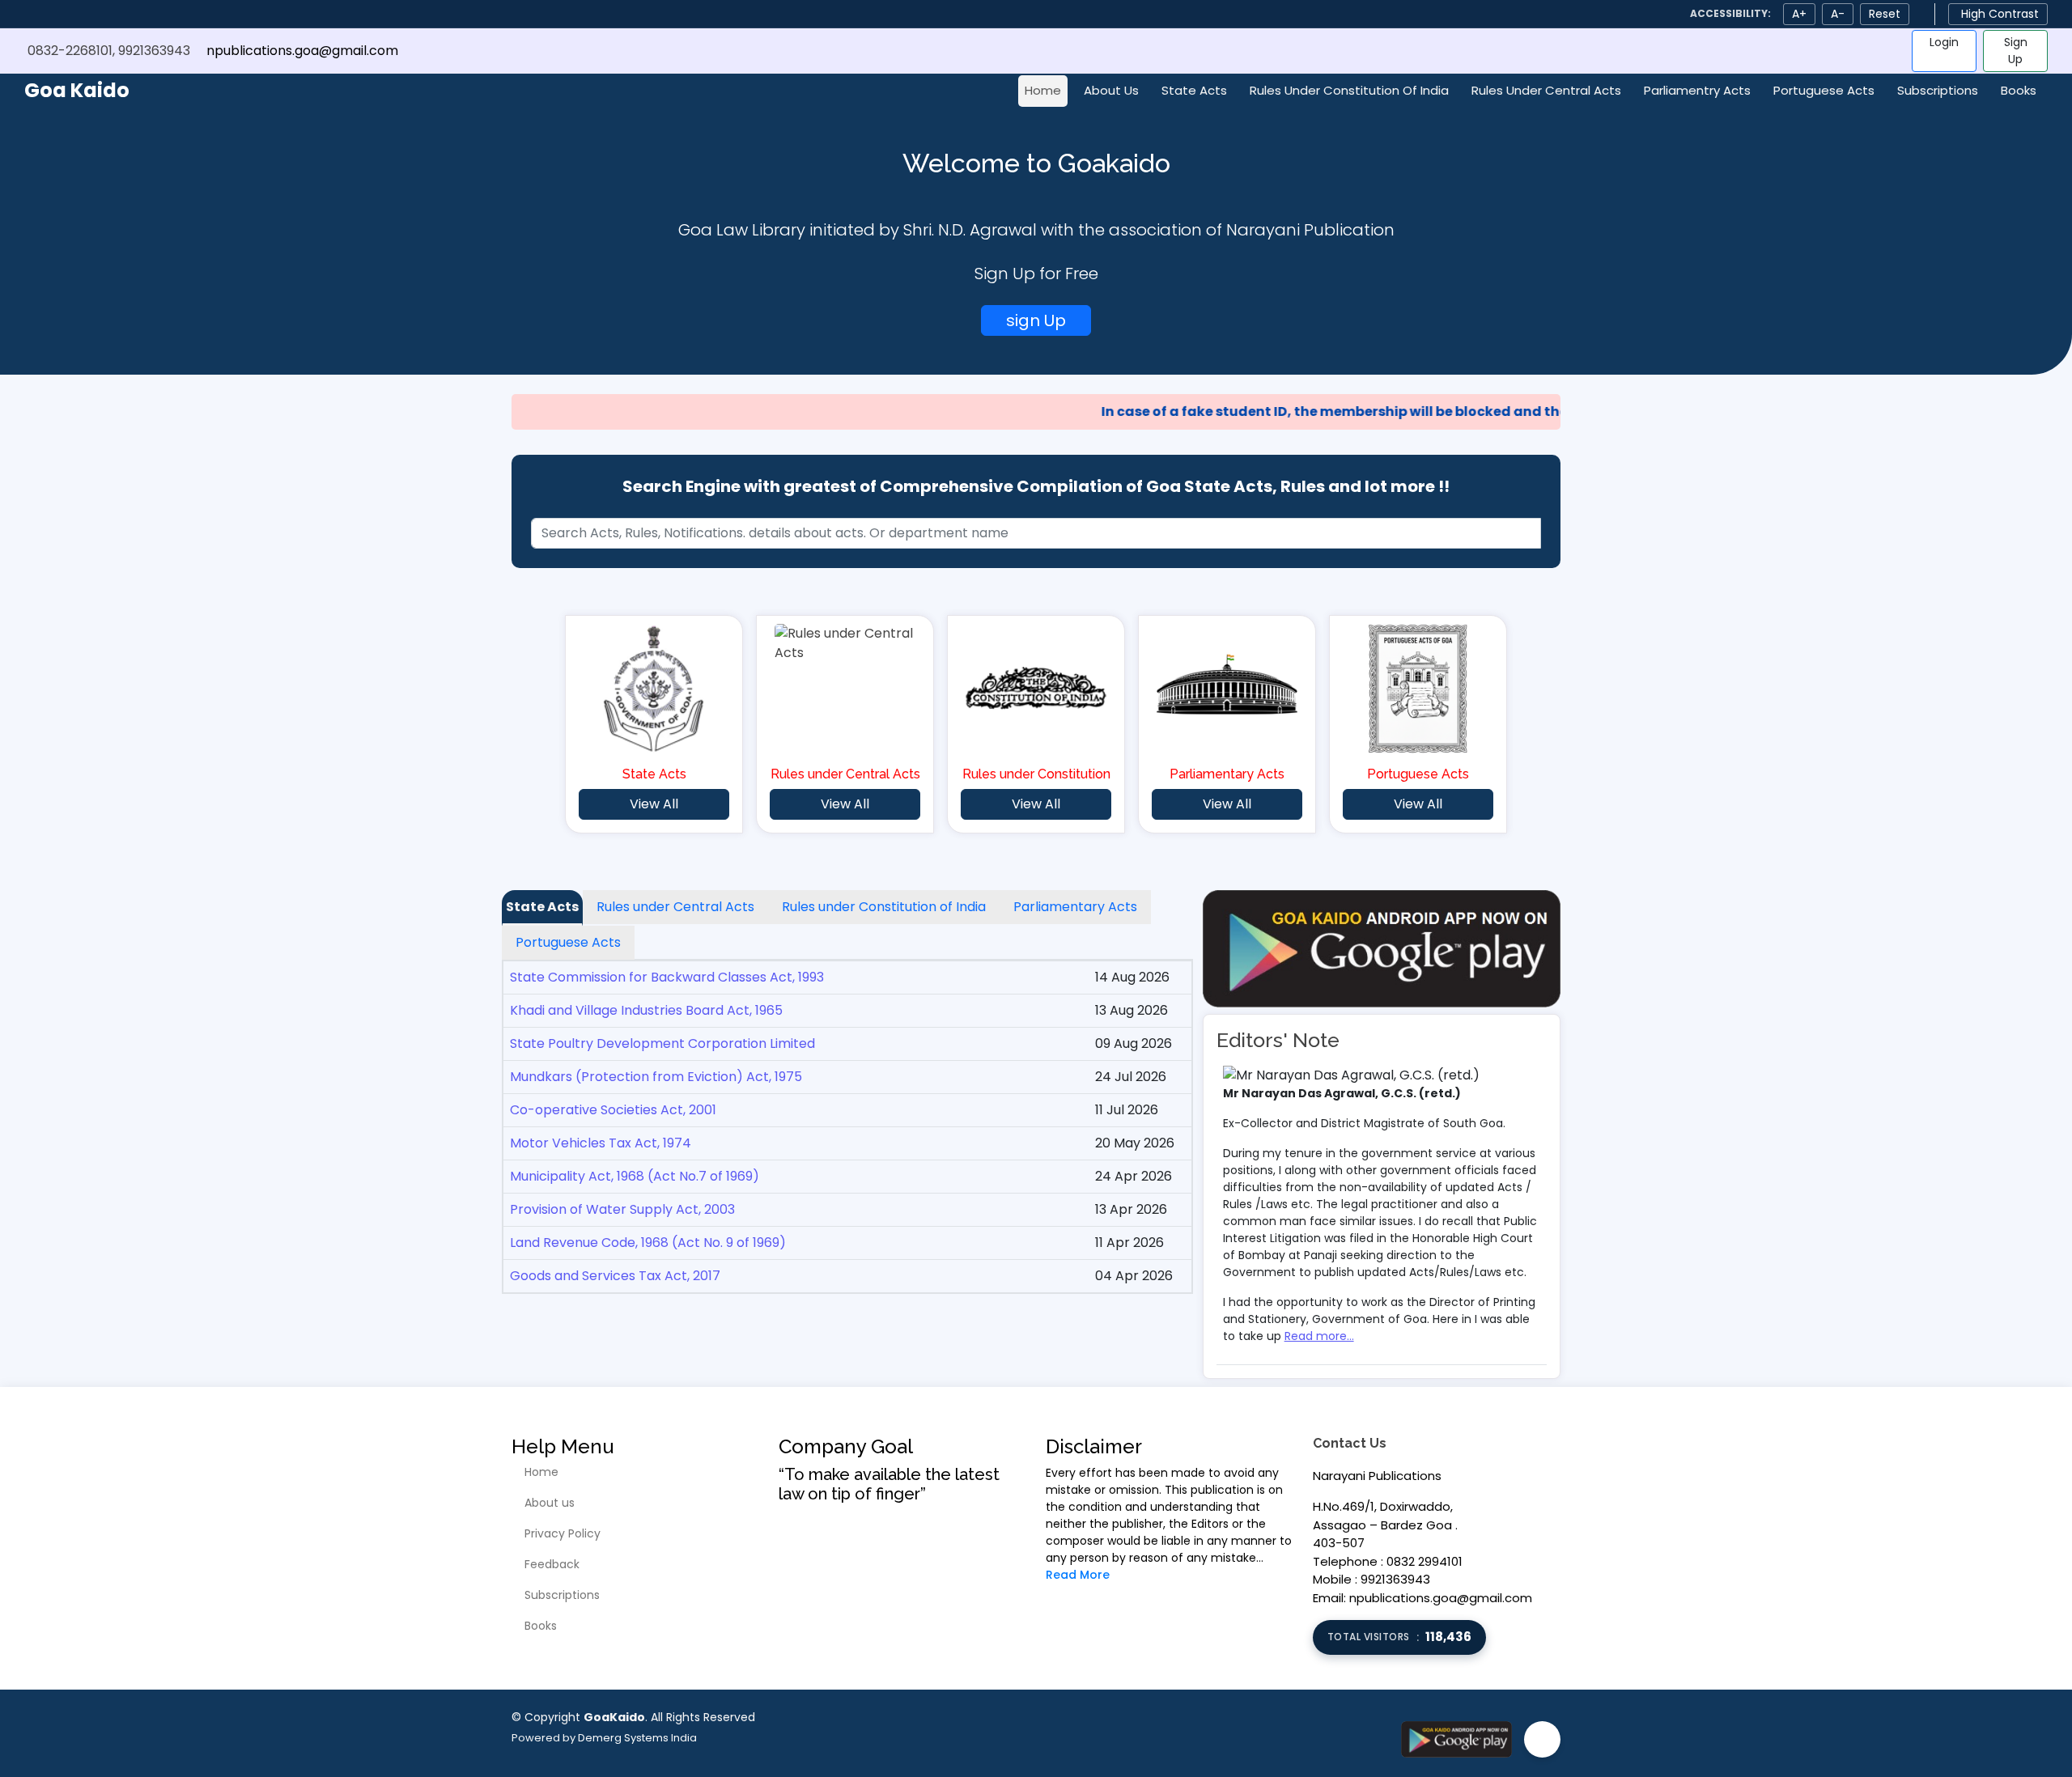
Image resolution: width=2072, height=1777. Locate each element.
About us (550, 1503)
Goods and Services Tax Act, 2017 (615, 1276)
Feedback (552, 1564)
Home (1043, 90)
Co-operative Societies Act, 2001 (613, 1110)
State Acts (1194, 90)
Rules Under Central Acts (1546, 90)
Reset (1885, 14)
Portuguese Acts (1824, 90)
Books (2019, 90)
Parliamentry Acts (1697, 90)
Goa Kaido (77, 90)
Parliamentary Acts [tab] (1075, 907)
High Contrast (2000, 14)
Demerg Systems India (637, 1738)
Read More (1078, 1575)
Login (1944, 42)
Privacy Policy (563, 1533)
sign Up (1036, 320)
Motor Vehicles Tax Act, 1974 (601, 1143)
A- (1838, 14)
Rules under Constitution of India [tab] (884, 907)
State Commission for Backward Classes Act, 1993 (667, 977)
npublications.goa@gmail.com (302, 51)
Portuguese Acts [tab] (568, 942)
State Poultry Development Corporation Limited (662, 1043)
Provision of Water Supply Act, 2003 (622, 1209)
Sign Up (2016, 51)
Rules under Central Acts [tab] (675, 907)
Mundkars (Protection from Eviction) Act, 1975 (656, 1077)
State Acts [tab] (542, 907)
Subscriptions (1938, 90)
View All (654, 804)
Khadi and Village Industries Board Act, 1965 (646, 1010)
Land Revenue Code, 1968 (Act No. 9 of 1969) (648, 1243)
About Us (1111, 90)
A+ (1799, 14)
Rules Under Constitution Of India (1349, 90)
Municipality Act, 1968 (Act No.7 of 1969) (635, 1176)
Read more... (1319, 1336)
